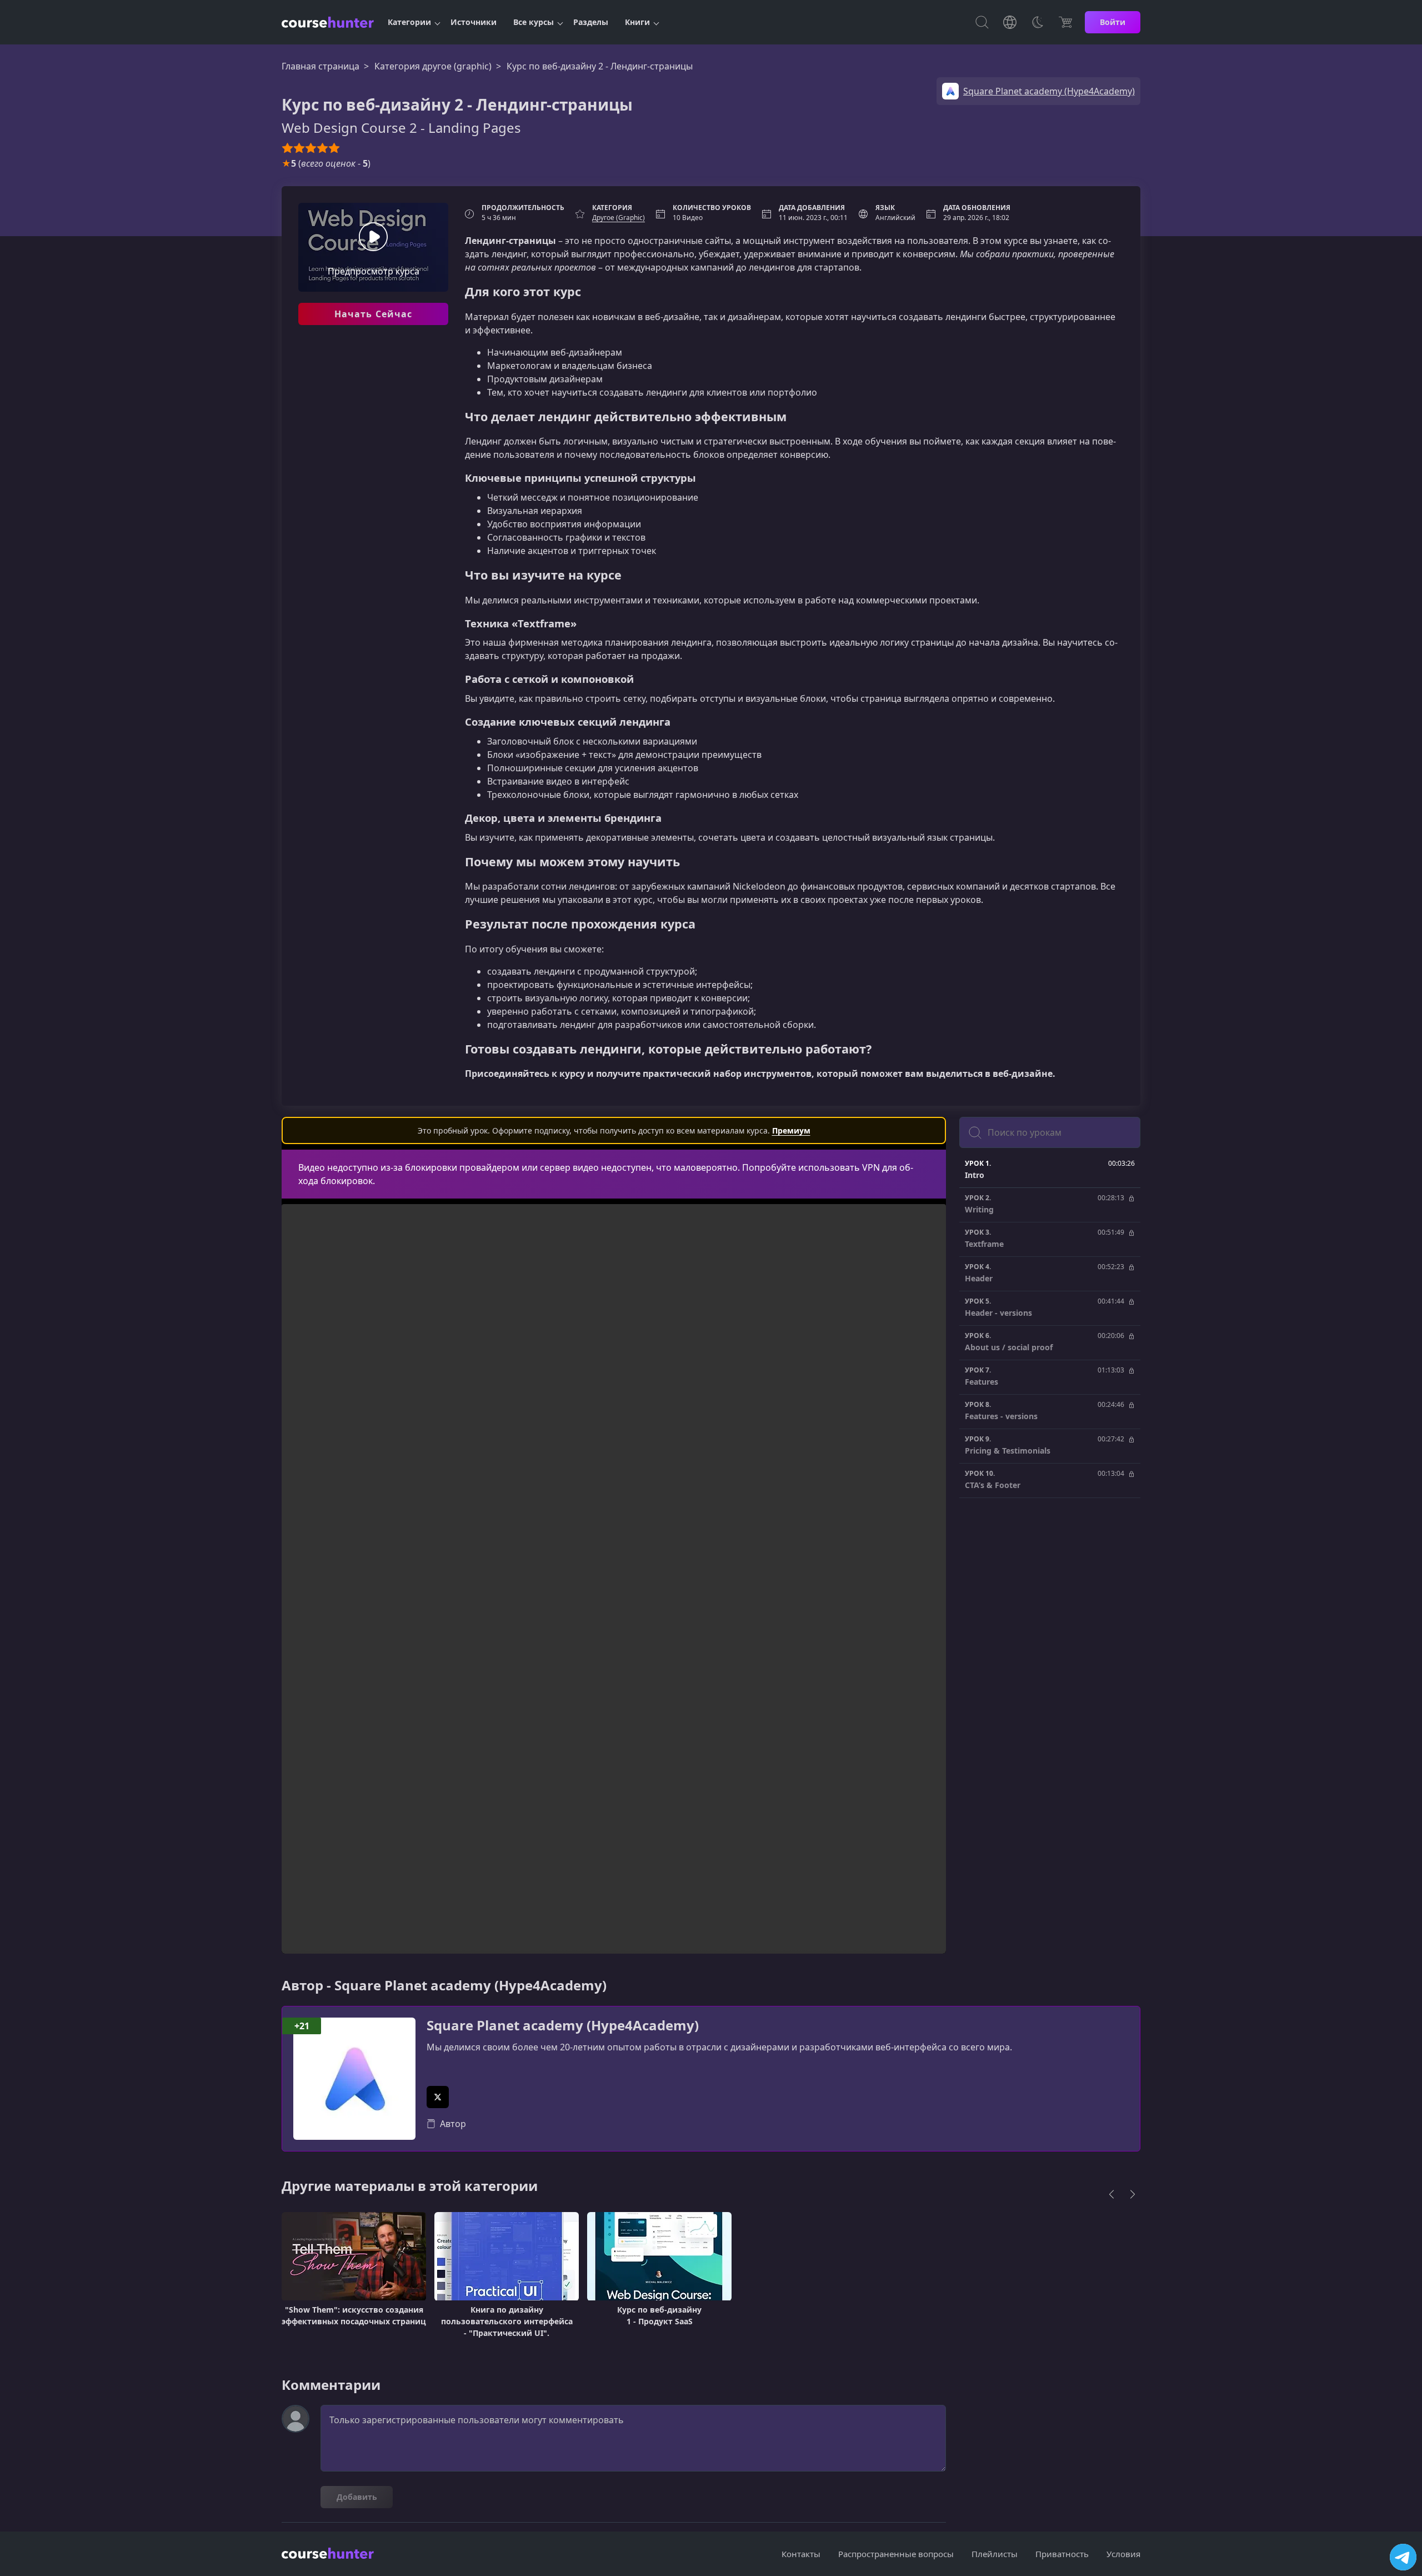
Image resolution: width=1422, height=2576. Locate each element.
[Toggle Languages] (1010, 22)
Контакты (801, 2554)
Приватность (1062, 2554)
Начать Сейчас (374, 314)
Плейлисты (995, 2554)
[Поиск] (982, 22)
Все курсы (534, 22)
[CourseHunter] (328, 22)
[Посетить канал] (1403, 2557)
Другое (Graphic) (619, 218)
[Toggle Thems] (1038, 22)
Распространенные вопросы (896, 2554)
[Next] (1133, 2194)
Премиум (791, 1130)
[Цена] (1065, 22)
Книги (637, 22)
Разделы (591, 22)
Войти (1113, 22)
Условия (1123, 2554)
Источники (474, 22)
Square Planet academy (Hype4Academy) (563, 2026)
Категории (409, 22)
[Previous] (1111, 2194)
